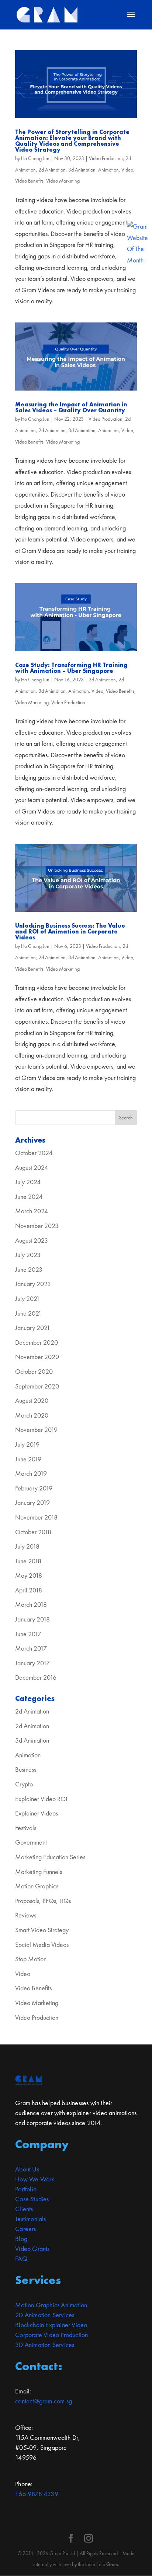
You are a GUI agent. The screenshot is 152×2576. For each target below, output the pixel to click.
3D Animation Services (45, 2345)
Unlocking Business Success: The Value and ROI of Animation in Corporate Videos (70, 931)
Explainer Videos (37, 1813)
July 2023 (28, 1255)
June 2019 (28, 1459)
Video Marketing (63, 181)
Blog (21, 2239)
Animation (108, 170)
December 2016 (36, 1677)
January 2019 (32, 1502)
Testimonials (30, 2219)
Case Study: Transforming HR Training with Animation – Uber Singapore (71, 668)
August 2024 (32, 1167)
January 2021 (33, 1328)
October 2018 (33, 1532)
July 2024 (28, 1182)
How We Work (35, 2179)
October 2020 (34, 1371)
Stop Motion (31, 1959)
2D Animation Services (45, 2315)
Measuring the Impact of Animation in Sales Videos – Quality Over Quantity (71, 407)
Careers (25, 2229)
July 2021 (27, 1298)
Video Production (106, 158)
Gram (112, 2564)
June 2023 (29, 1269)
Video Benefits (29, 181)
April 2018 (29, 1590)
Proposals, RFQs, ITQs (43, 1901)
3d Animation (82, 170)
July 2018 (27, 1546)
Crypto (24, 1784)
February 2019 (34, 1488)
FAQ (21, 2259)
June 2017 (28, 1634)
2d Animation (52, 170)
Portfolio (26, 2189)
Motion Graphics (37, 1886)
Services (38, 2280)
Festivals (26, 1828)
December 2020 (37, 1342)
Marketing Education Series (50, 1857)
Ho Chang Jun (35, 158)
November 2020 (37, 1357)
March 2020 (32, 1415)
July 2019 (27, 1444)
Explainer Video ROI (41, 1799)
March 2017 (31, 1648)
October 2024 (34, 1153)
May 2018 (29, 1575)
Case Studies (32, 2199)
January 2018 (32, 1619)
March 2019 (31, 1473)
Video (127, 170)
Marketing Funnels (39, 1872)
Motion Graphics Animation (51, 2305)
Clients (24, 2209)
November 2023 (37, 1226)
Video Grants (32, 2249)
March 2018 (31, 1604)
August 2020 (32, 1400)
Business (26, 1769)
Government (31, 1842)
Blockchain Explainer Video (51, 2325)
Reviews (26, 1915)
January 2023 (33, 1284)
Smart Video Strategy (42, 1930)
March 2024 (32, 1211)
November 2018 (36, 1517)
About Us (27, 2169)
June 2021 (28, 1313)
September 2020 (37, 1386)
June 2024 (29, 1197)
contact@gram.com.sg (44, 2401)
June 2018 (28, 1561)
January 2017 (32, 1663)
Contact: (39, 2366)
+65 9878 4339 (37, 2494)
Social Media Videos (42, 1945)
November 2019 (36, 1430)
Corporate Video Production (51, 2335)
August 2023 (32, 1240)
